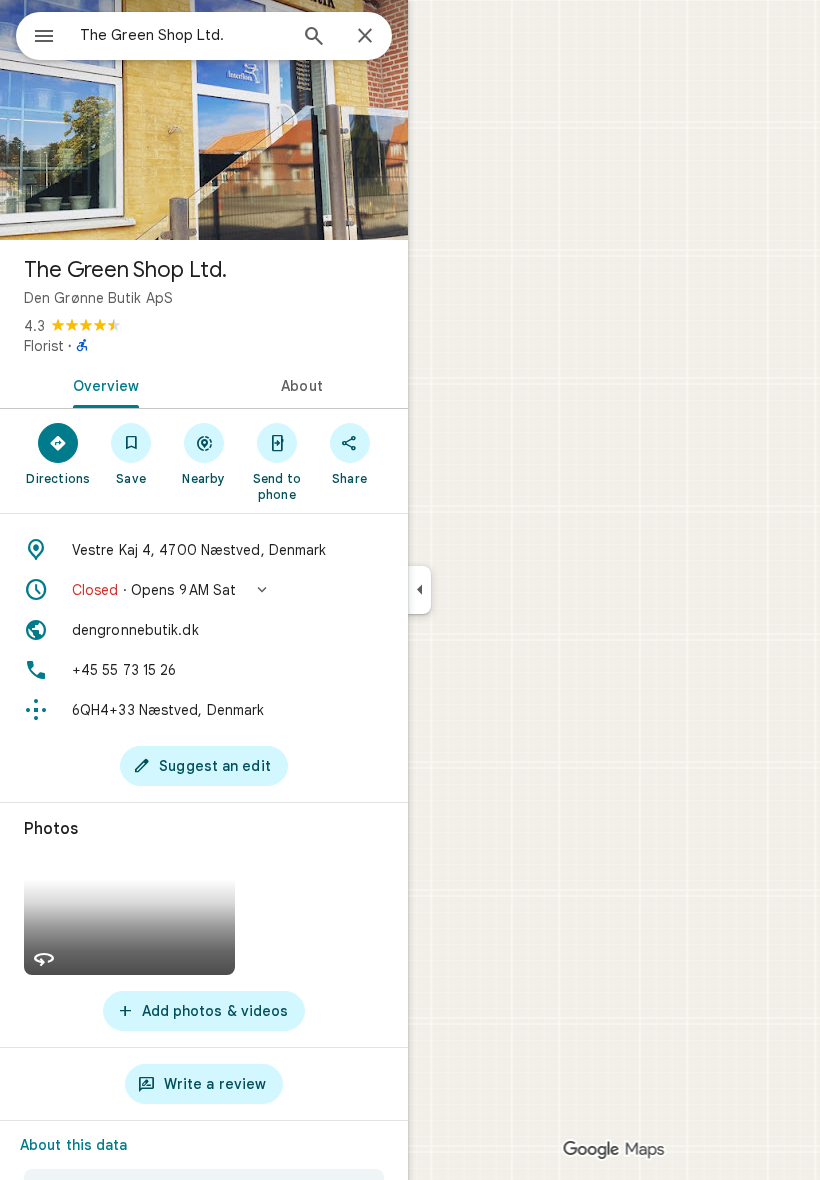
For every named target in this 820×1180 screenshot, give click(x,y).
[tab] (102, 384)
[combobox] (183, 35)
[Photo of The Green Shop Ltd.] (204, 120)
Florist (44, 346)
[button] (204, 590)
